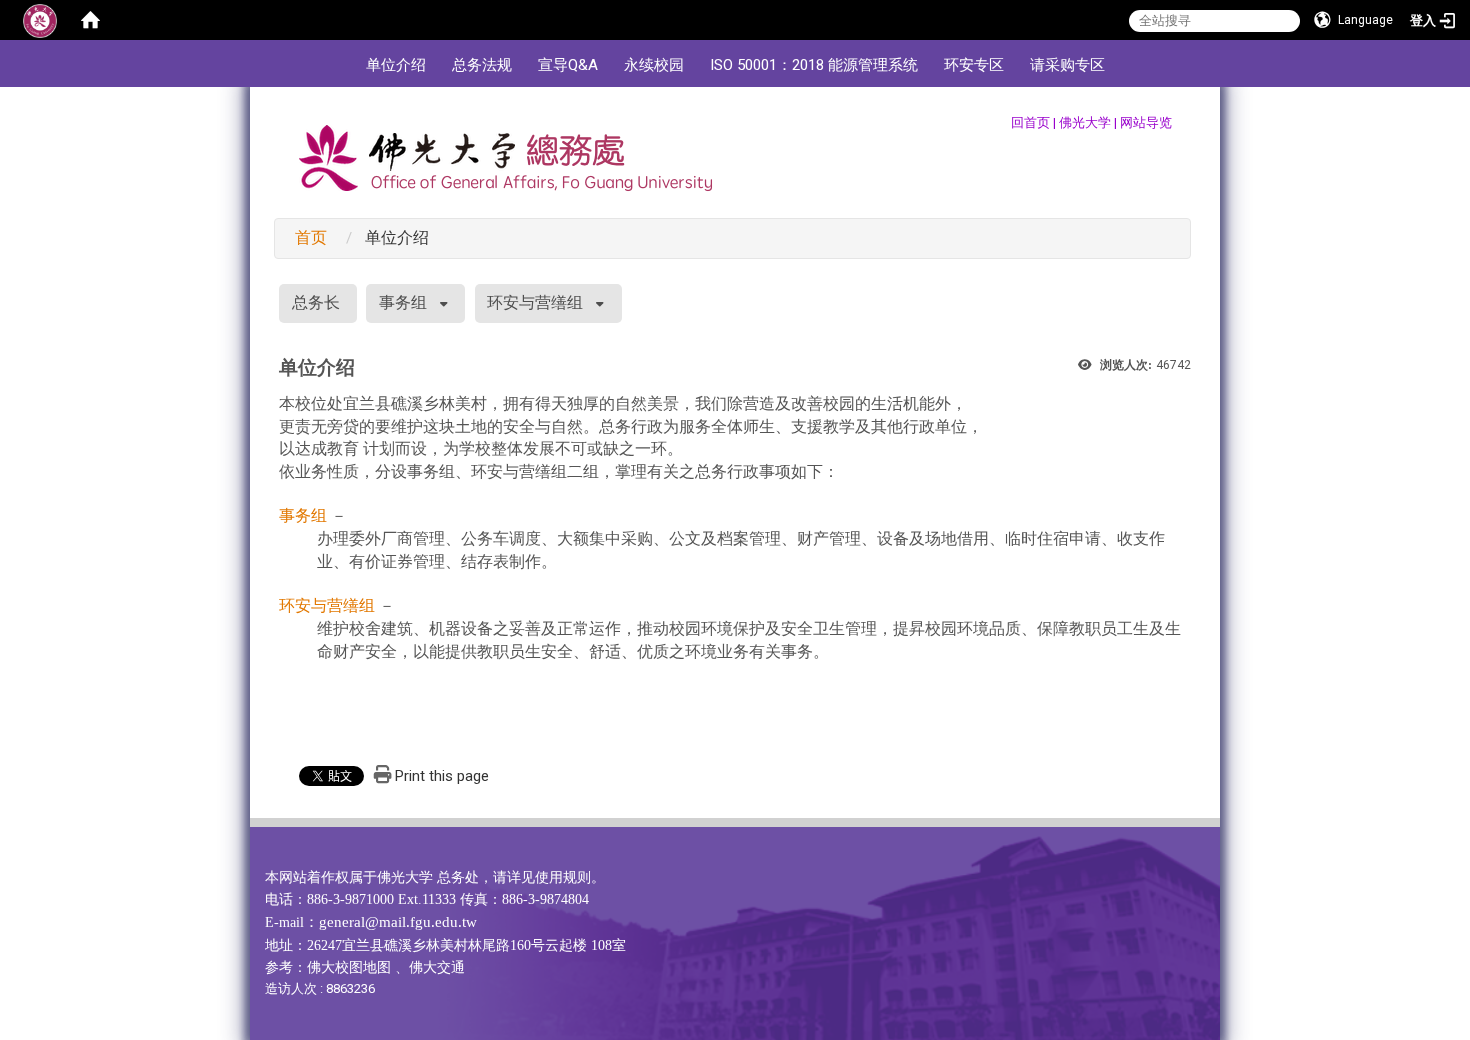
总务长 (316, 302)
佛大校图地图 (349, 967)
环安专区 (974, 65)
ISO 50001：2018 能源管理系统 (814, 65)
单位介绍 (396, 65)
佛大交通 (437, 967)
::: (342, 50)
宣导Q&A (568, 65)
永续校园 (654, 65)
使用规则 (563, 877)
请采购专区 (1067, 65)
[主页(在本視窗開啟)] (557, 163)
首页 (311, 237)
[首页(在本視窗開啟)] (90, 20)
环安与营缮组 (535, 302)
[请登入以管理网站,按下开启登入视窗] (40, 20)
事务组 (403, 302)
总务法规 (482, 65)
